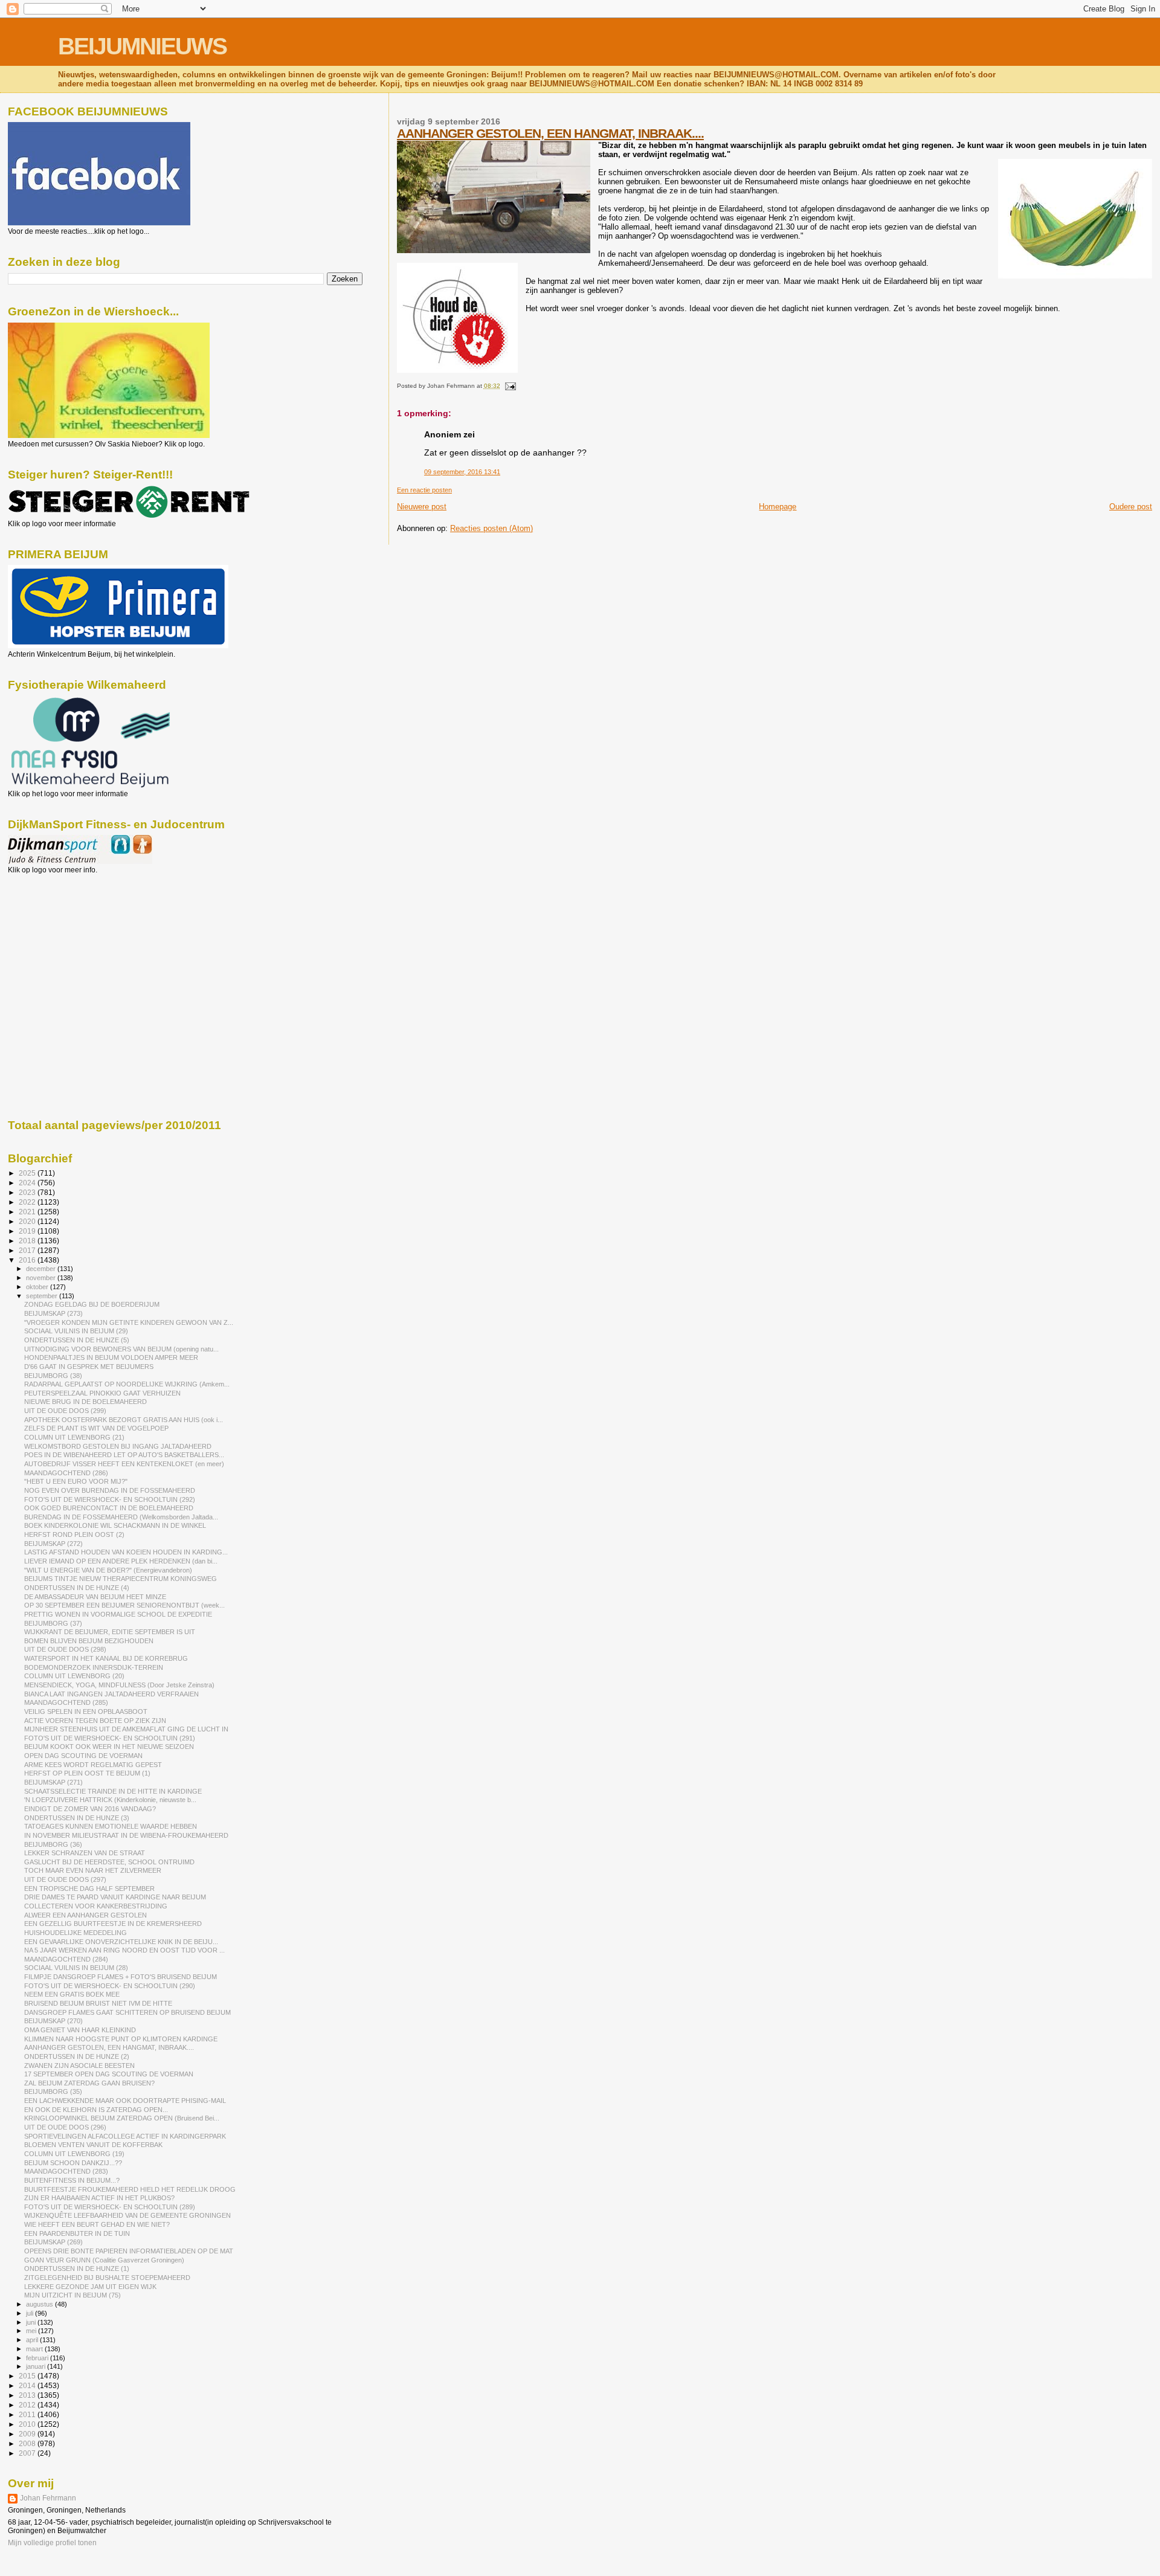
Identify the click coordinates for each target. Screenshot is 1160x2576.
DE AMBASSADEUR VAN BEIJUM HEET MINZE (95, 1597)
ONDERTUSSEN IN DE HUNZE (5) (77, 1340)
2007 (28, 2453)
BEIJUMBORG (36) (53, 1844)
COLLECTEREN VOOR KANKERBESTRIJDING (96, 1906)
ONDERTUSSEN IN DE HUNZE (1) (77, 2268)
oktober (38, 1287)
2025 (28, 1173)
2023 (28, 1192)
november (42, 1278)
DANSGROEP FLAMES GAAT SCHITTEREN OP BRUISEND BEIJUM (127, 2012)
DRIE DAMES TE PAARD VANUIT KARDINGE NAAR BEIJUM (115, 1897)
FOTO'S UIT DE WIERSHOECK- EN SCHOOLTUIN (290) (110, 1986)
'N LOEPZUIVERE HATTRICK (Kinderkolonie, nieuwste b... (110, 1800)
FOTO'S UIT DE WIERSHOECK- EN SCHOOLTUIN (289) (110, 2207)
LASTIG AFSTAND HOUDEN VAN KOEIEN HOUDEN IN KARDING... (126, 1552)
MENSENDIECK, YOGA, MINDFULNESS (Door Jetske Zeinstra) (119, 1685)
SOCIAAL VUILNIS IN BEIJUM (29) (76, 1331)
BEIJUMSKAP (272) (53, 1544)
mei (32, 2331)
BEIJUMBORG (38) (53, 1376)
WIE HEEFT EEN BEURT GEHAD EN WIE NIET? (97, 2224)
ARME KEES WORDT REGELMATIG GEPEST (93, 1765)
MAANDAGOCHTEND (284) (66, 1959)
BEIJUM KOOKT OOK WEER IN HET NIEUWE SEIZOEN (109, 1747)
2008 (28, 2443)
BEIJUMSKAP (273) (53, 1313)
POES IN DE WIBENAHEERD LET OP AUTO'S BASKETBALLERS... (124, 1455)
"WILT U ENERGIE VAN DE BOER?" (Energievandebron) (108, 1570)
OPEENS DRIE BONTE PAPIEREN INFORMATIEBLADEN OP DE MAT (129, 2251)
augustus (40, 2304)
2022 (28, 1202)
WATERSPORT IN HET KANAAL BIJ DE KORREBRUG (106, 1658)
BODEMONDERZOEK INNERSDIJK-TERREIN (94, 1667)
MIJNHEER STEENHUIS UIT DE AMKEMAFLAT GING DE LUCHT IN (126, 1729)
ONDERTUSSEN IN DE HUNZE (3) (77, 1818)
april (33, 2340)
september (43, 1296)
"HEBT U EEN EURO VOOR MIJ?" (76, 1481)
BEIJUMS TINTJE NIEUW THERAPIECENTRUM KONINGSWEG (121, 1579)
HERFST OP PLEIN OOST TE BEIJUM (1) (87, 1773)
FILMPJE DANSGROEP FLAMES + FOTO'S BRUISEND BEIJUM (121, 1977)
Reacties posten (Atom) (491, 528)
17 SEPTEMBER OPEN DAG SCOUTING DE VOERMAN (109, 2074)
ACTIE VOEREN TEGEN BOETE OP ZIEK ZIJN (95, 1721)
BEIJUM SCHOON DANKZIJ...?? (73, 2163)
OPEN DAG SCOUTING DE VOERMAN (83, 1756)
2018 (28, 1241)
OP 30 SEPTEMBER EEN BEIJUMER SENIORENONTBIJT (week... (124, 1605)
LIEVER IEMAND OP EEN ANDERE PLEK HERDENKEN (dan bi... (121, 1561)
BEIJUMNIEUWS (142, 46)
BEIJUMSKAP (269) (53, 2242)
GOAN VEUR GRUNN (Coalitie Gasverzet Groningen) (104, 2260)
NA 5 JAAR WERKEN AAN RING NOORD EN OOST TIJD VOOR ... (124, 1950)
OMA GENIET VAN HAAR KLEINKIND (80, 2030)
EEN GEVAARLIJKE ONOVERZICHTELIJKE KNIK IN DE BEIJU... (121, 1942)
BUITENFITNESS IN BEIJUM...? (72, 2180)
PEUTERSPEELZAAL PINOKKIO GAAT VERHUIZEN (102, 1393)
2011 (28, 2414)
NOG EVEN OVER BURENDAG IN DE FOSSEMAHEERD (110, 1490)
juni (32, 2322)
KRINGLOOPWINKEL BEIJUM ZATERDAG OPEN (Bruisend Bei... (122, 2118)
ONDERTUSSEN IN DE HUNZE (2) (77, 2056)
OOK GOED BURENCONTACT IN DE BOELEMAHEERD (109, 1508)
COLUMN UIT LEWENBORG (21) (74, 1437)
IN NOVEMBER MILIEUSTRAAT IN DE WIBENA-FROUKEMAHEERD (126, 1835)
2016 (28, 1260)
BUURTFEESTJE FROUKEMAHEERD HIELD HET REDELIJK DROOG (130, 2189)
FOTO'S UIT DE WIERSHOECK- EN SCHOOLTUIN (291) (110, 1738)
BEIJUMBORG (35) (53, 2091)
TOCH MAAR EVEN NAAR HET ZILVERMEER (93, 1870)
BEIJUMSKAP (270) (53, 2021)
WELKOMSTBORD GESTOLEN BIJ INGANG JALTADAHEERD (118, 1446)
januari (37, 2366)
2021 (28, 1212)
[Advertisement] (62, 939)
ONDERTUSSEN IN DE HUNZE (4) (77, 1588)
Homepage (778, 507)
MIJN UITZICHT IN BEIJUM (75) (72, 2295)
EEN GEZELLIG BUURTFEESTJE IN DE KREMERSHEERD (113, 1924)
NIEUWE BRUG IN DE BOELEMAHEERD (85, 1402)
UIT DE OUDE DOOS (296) (65, 2127)
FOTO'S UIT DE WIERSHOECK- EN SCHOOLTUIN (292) (110, 1499)
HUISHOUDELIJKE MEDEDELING (76, 1933)
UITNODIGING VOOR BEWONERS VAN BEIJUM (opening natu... (121, 1349)
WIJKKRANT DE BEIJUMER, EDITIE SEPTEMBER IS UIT (110, 1632)
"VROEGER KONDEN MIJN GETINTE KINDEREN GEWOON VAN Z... (129, 1322)
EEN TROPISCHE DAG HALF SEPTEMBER (89, 1889)
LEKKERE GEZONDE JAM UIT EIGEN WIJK (90, 2287)
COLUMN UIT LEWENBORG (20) (74, 1676)
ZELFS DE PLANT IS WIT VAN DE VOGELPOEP (96, 1428)
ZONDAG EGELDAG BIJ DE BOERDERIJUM (92, 1304)
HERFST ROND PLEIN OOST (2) (74, 1534)
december (42, 1269)
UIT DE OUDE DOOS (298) (65, 1649)
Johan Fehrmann (48, 2498)
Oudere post (1131, 507)
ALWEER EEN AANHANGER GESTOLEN (85, 1915)
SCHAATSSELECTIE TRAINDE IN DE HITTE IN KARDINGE (113, 1791)
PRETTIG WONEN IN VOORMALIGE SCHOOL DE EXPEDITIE (118, 1614)
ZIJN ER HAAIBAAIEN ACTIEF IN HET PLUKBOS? (99, 2198)
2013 (28, 2395)
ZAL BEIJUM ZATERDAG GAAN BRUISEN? (89, 2083)
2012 (28, 2405)
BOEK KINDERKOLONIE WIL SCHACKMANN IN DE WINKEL (115, 1525)
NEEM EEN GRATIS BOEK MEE (72, 1994)
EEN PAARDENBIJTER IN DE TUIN (77, 2233)
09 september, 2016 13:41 (462, 472)
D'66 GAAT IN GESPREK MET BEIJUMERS (89, 1367)
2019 (28, 1231)
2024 (28, 1183)
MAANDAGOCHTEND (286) (66, 1473)
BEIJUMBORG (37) (53, 1623)
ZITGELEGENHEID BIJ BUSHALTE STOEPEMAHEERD (107, 2278)
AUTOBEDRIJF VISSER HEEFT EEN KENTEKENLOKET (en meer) (124, 1464)
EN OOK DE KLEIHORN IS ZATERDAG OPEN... (96, 2110)
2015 (28, 2376)
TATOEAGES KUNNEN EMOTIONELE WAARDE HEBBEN (111, 1826)
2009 (28, 2434)
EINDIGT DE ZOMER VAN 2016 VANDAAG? (90, 1809)
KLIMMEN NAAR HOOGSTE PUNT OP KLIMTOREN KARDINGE (121, 2039)
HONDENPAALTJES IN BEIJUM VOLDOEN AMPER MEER (111, 1357)
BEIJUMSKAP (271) (53, 1782)
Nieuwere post (422, 507)
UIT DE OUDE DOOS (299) (65, 1411)
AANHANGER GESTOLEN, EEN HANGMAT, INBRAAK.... (550, 133)
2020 (28, 1221)
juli (31, 2313)
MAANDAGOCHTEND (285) (66, 1702)
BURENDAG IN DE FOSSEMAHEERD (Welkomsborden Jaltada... (121, 1517)
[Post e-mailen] (509, 386)
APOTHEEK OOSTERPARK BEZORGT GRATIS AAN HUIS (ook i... (124, 1420)
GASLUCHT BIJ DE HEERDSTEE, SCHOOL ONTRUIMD (109, 1862)
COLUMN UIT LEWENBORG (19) (74, 2154)
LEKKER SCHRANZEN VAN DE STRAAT (85, 1853)
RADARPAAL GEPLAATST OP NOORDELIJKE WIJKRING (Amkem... (127, 1384)
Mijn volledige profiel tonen (52, 2543)
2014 (28, 2385)
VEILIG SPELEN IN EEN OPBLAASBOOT (86, 1711)
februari (38, 2358)
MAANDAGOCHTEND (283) (66, 2171)
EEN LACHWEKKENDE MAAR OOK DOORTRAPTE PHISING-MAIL (125, 2101)
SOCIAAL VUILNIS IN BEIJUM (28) (76, 1968)
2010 (28, 2424)
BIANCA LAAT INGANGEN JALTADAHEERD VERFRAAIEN (111, 1694)
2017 (28, 1250)
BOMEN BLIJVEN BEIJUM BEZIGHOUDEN (89, 1641)
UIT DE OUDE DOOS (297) (65, 1879)
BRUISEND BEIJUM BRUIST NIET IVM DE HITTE (98, 2003)
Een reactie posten (424, 490)
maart (35, 2349)
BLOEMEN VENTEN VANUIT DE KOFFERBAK (93, 2145)
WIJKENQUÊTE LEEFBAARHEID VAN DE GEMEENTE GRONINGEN (127, 2215)
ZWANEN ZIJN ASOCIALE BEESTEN (79, 2066)
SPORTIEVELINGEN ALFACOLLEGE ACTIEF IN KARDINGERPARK (125, 2136)
